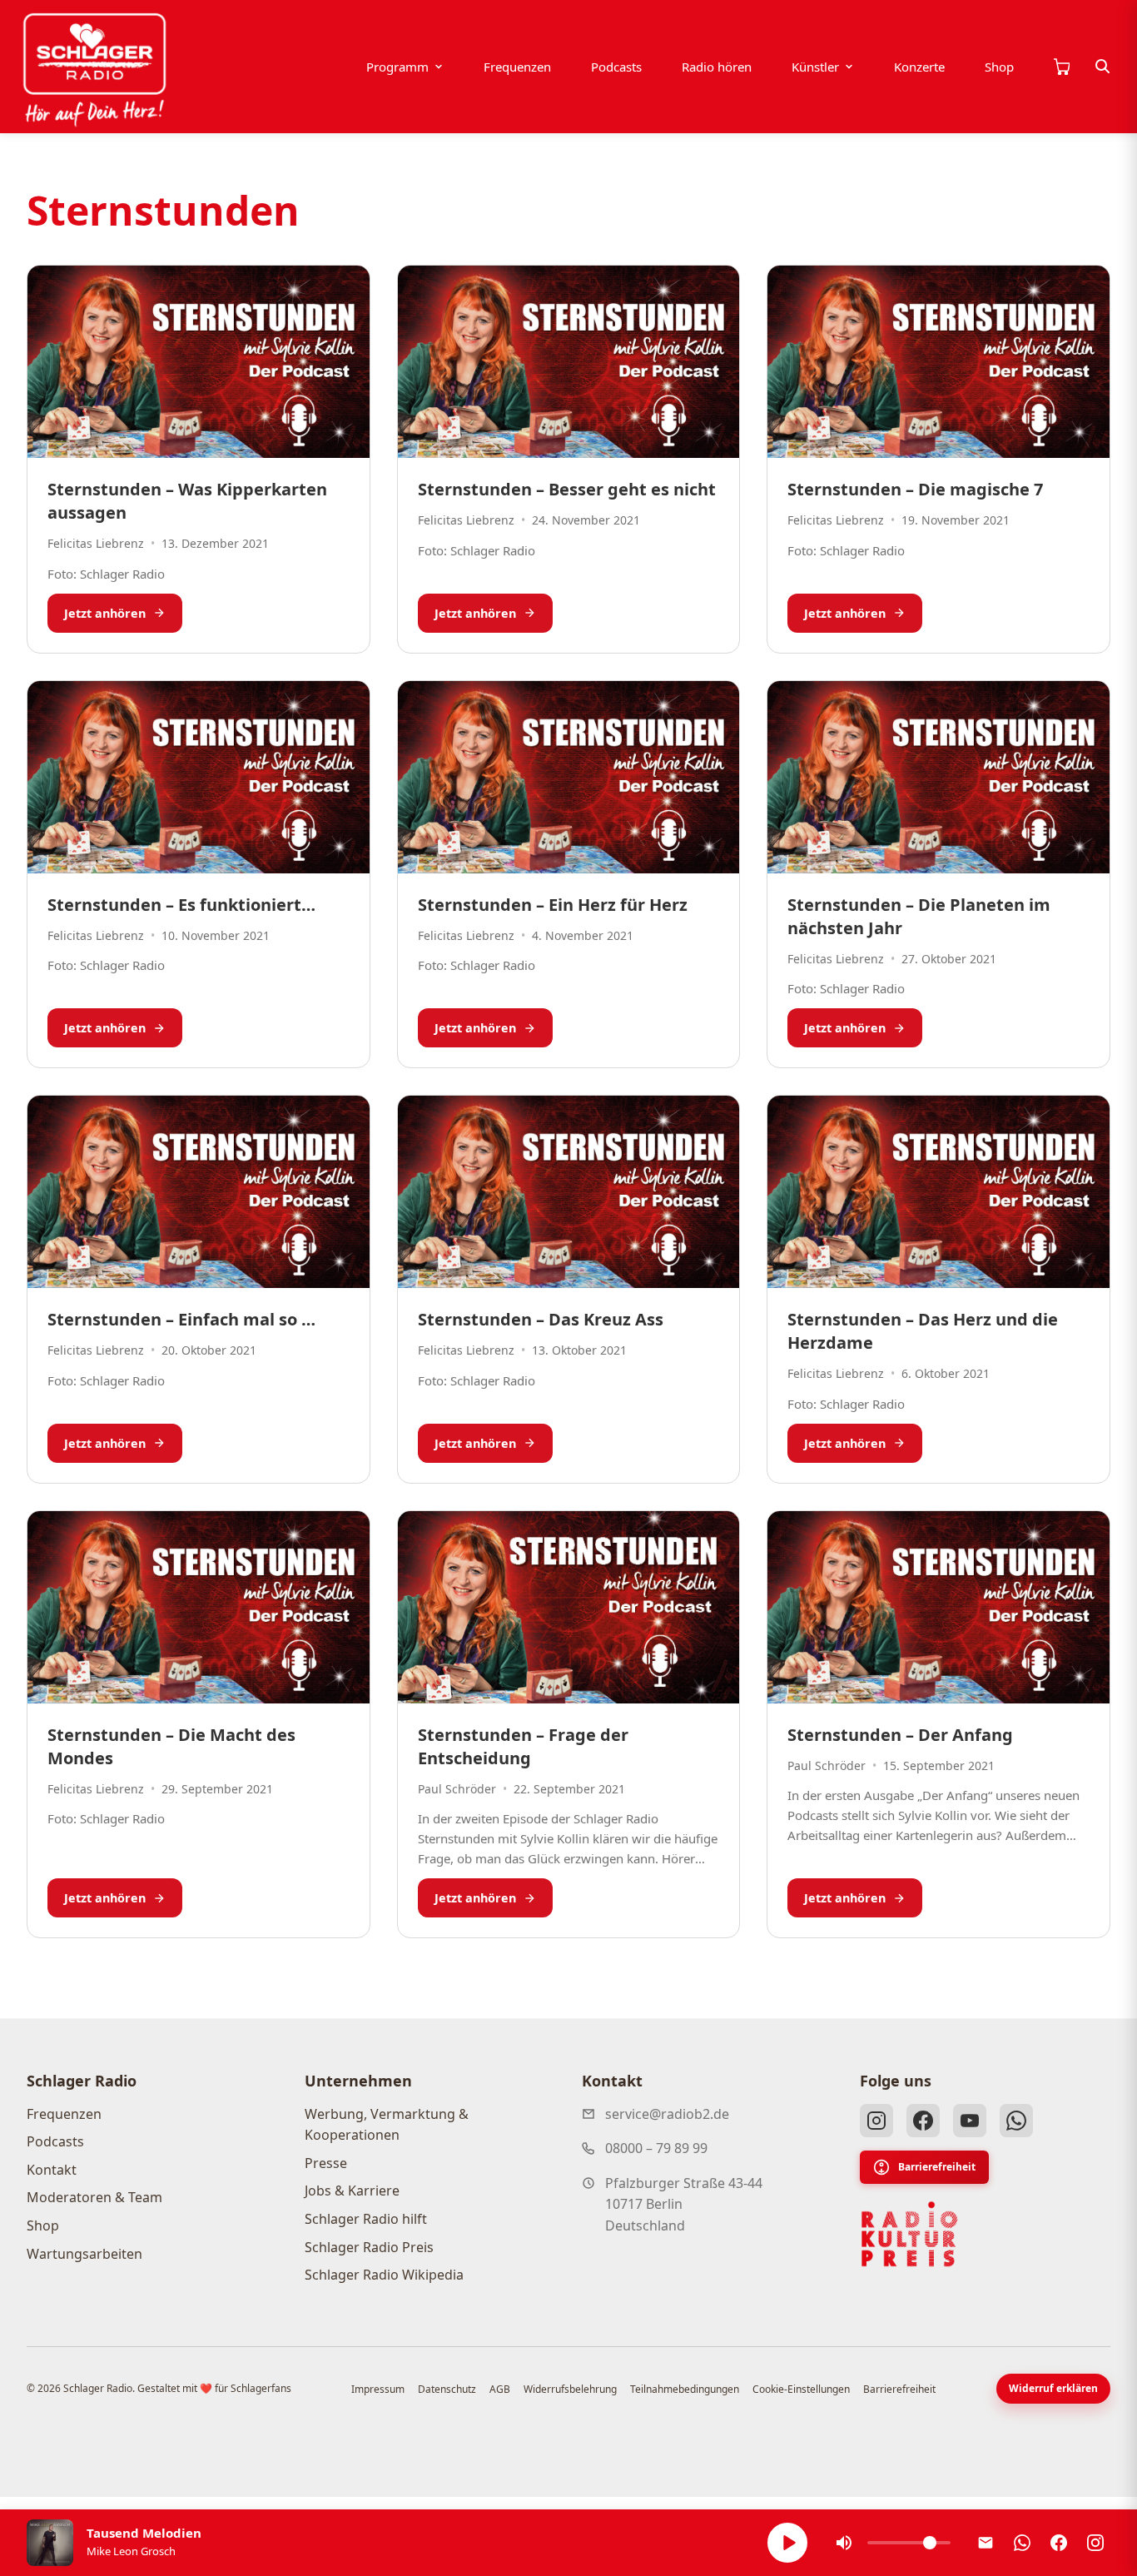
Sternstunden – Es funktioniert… (181, 905)
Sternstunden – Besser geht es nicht (567, 489)
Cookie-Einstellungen (801, 2389)
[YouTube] (970, 2121)
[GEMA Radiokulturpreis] (910, 2235)
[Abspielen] (787, 2543)
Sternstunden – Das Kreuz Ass (541, 1319)
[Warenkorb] (1061, 67)
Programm (397, 67)
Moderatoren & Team (94, 2197)
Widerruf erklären (1053, 2388)
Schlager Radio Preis (369, 2247)
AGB (500, 2389)
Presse (326, 2163)
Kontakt (52, 2170)
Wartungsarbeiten (84, 2254)
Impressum (378, 2389)
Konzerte (919, 67)
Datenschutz (447, 2389)
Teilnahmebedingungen (685, 2389)
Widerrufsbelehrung (570, 2389)
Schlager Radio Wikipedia (384, 2275)
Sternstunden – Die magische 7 (915, 489)
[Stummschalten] (844, 2543)
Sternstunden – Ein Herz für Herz (553, 905)
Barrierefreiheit (937, 2167)
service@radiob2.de (667, 2114)
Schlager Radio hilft (366, 2219)
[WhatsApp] (1016, 2121)
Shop (999, 67)
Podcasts (616, 67)
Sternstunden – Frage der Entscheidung (523, 1746)
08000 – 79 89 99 (656, 2148)
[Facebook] (923, 2121)
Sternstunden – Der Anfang (900, 1735)
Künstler (815, 67)
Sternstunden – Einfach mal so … (181, 1319)
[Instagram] (876, 2121)
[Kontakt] (986, 2543)
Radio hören (717, 67)
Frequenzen (517, 67)
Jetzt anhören (105, 613)
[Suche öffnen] (1103, 67)
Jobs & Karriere (352, 2191)
